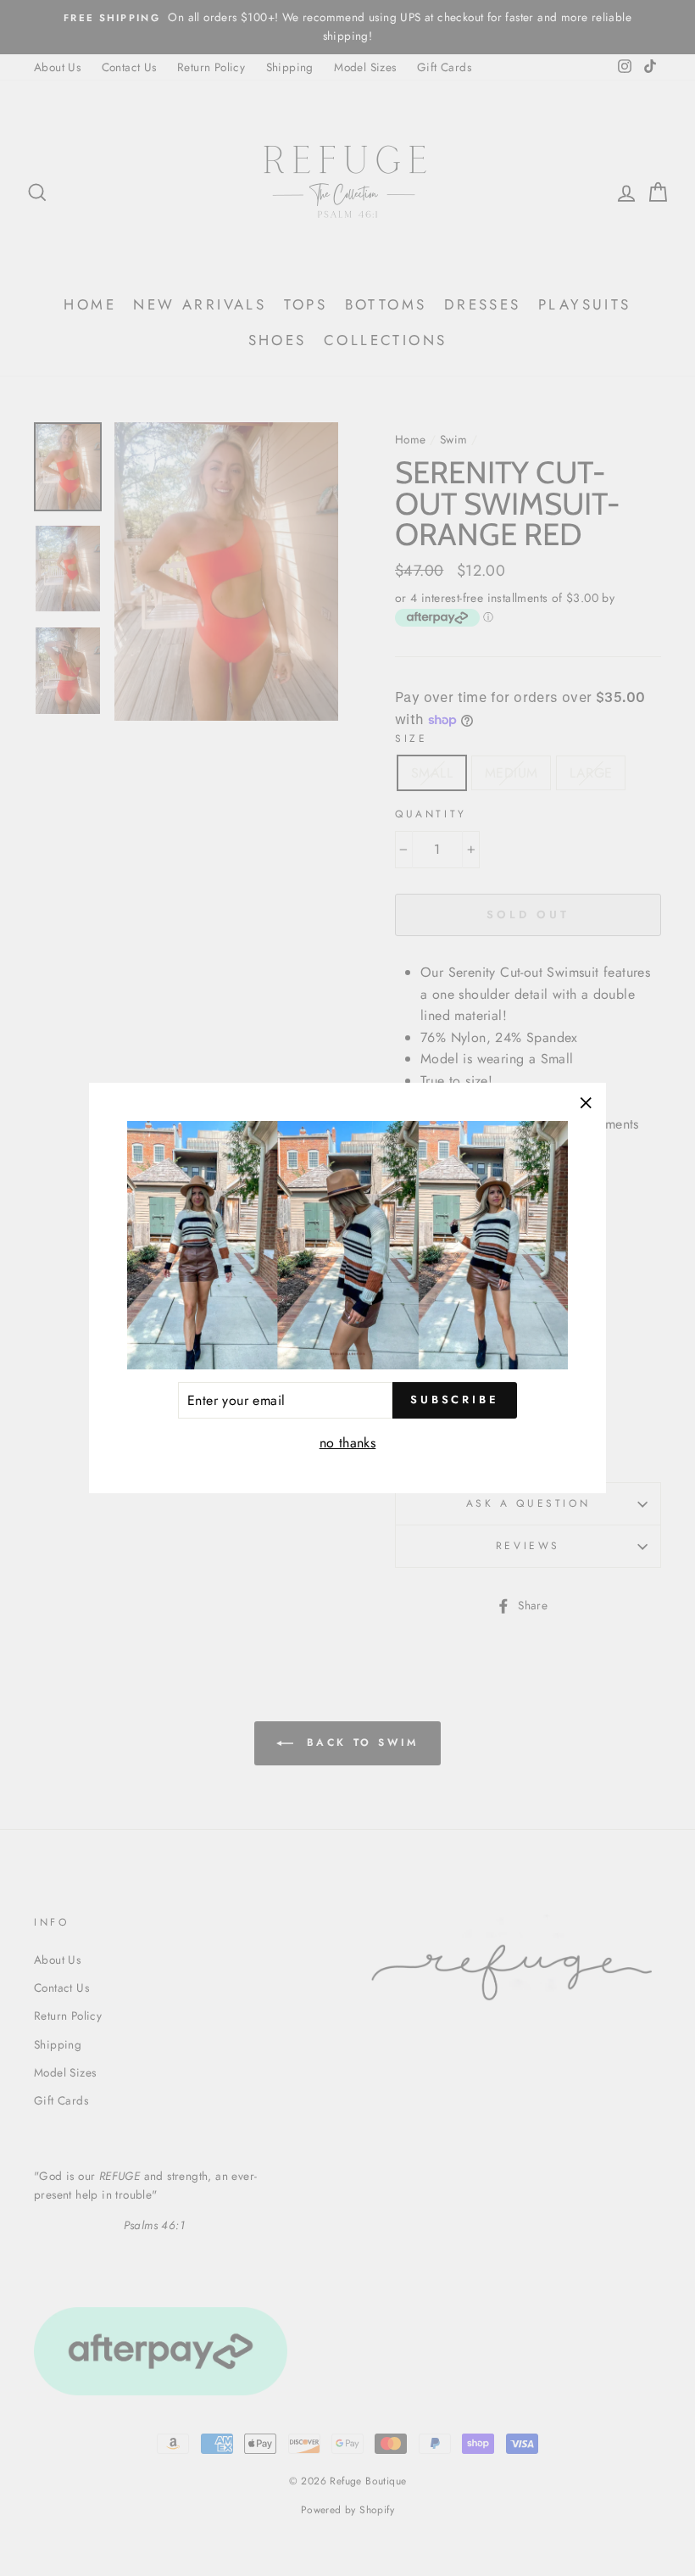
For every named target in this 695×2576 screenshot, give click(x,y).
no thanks (348, 1443)
